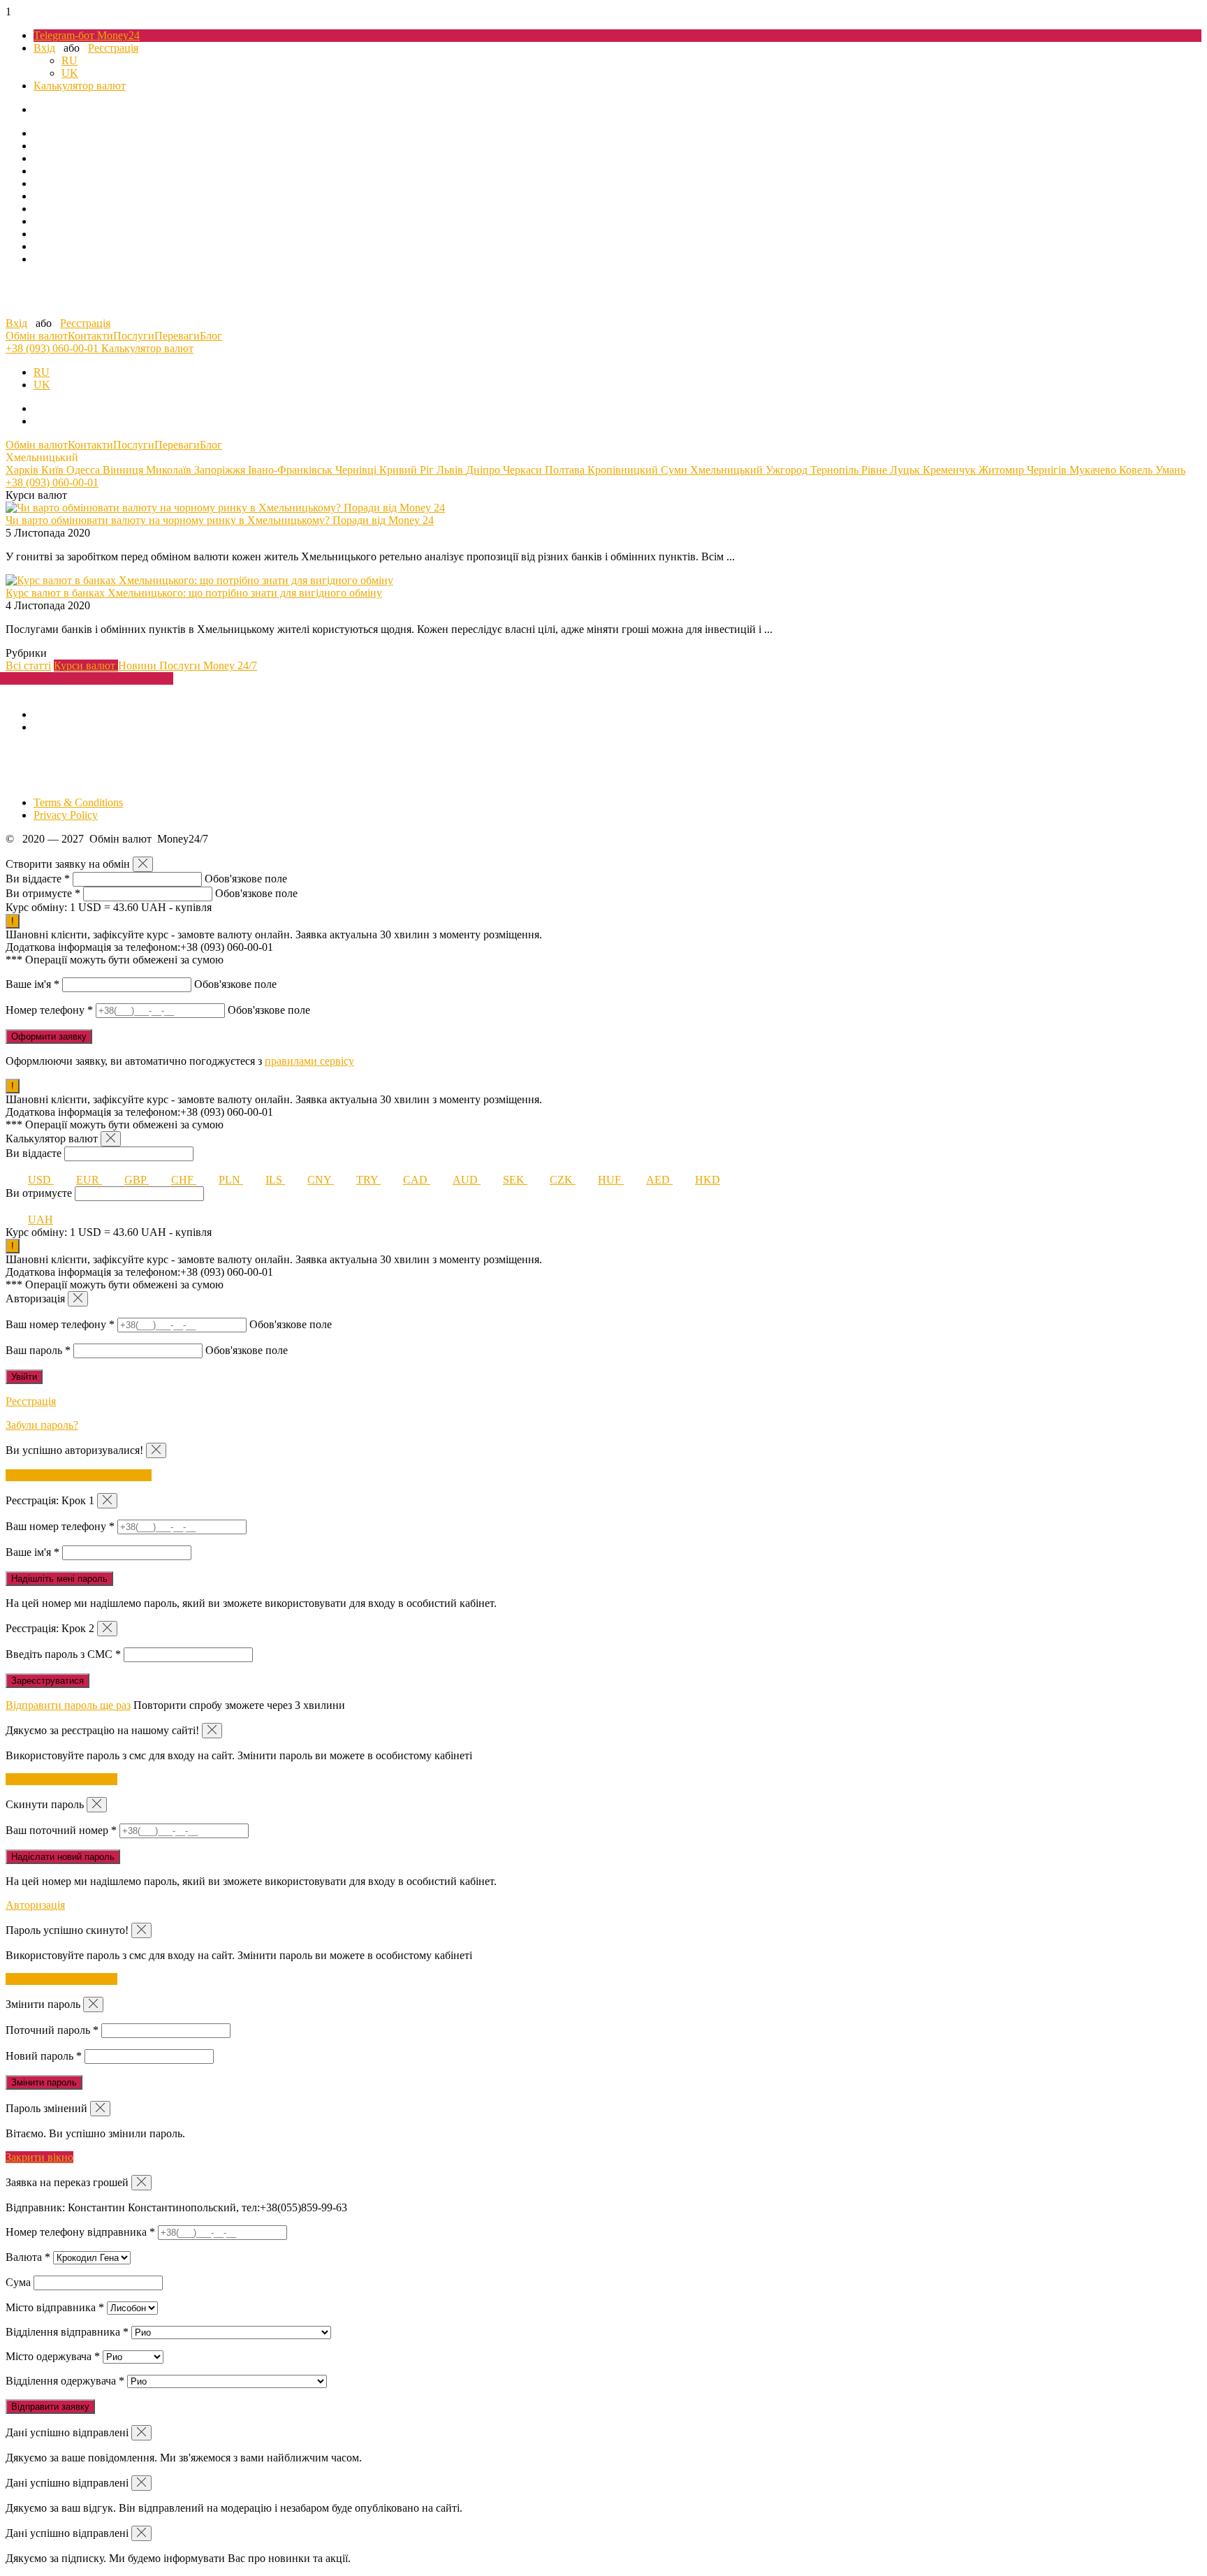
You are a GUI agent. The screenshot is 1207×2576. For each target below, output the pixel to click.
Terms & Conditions (78, 802)
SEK (515, 1180)
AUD (467, 1180)
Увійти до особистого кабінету (79, 1475)
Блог (211, 336)
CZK (563, 1180)
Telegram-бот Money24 (87, 35)
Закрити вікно (39, 2157)
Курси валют (86, 665)
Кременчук (951, 470)
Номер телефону (49, 1010)
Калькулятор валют (80, 86)
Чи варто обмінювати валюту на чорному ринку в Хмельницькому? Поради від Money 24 (220, 520)
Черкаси (524, 470)
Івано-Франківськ (292, 470)
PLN (231, 1180)
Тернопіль (836, 470)
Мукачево (1094, 470)
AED (659, 1180)
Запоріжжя (221, 470)
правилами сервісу (309, 1061)
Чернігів (1048, 470)
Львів (451, 470)
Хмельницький (728, 470)
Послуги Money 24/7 (208, 665)
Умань (1170, 470)
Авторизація (35, 1905)
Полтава (566, 470)
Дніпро (484, 470)
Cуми (675, 470)
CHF (184, 1180)
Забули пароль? (42, 1425)
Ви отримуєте (43, 893)
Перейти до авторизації (61, 1779)
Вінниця (124, 470)
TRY (368, 1180)
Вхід (44, 48)
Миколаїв (170, 470)
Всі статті (28, 665)
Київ (54, 470)
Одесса (85, 470)
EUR (89, 1180)
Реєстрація (113, 48)
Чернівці (357, 470)
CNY (321, 1180)
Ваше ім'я (32, 984)
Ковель (1137, 470)
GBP (137, 1180)
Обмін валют (37, 336)
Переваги (177, 336)
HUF (611, 1180)
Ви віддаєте (38, 879)
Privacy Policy (66, 815)
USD (41, 1180)
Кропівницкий (624, 470)
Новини (139, 665)
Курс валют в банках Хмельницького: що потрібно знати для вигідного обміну (194, 593)
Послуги (134, 336)
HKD (708, 1180)
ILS (275, 1180)
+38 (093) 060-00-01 (53, 348)
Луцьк (906, 470)
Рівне (876, 470)
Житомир (1003, 470)
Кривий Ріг (408, 470)
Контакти (90, 336)
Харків (23, 470)
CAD (417, 1180)
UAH (41, 1220)
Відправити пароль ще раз (68, 1705)
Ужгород (788, 470)
